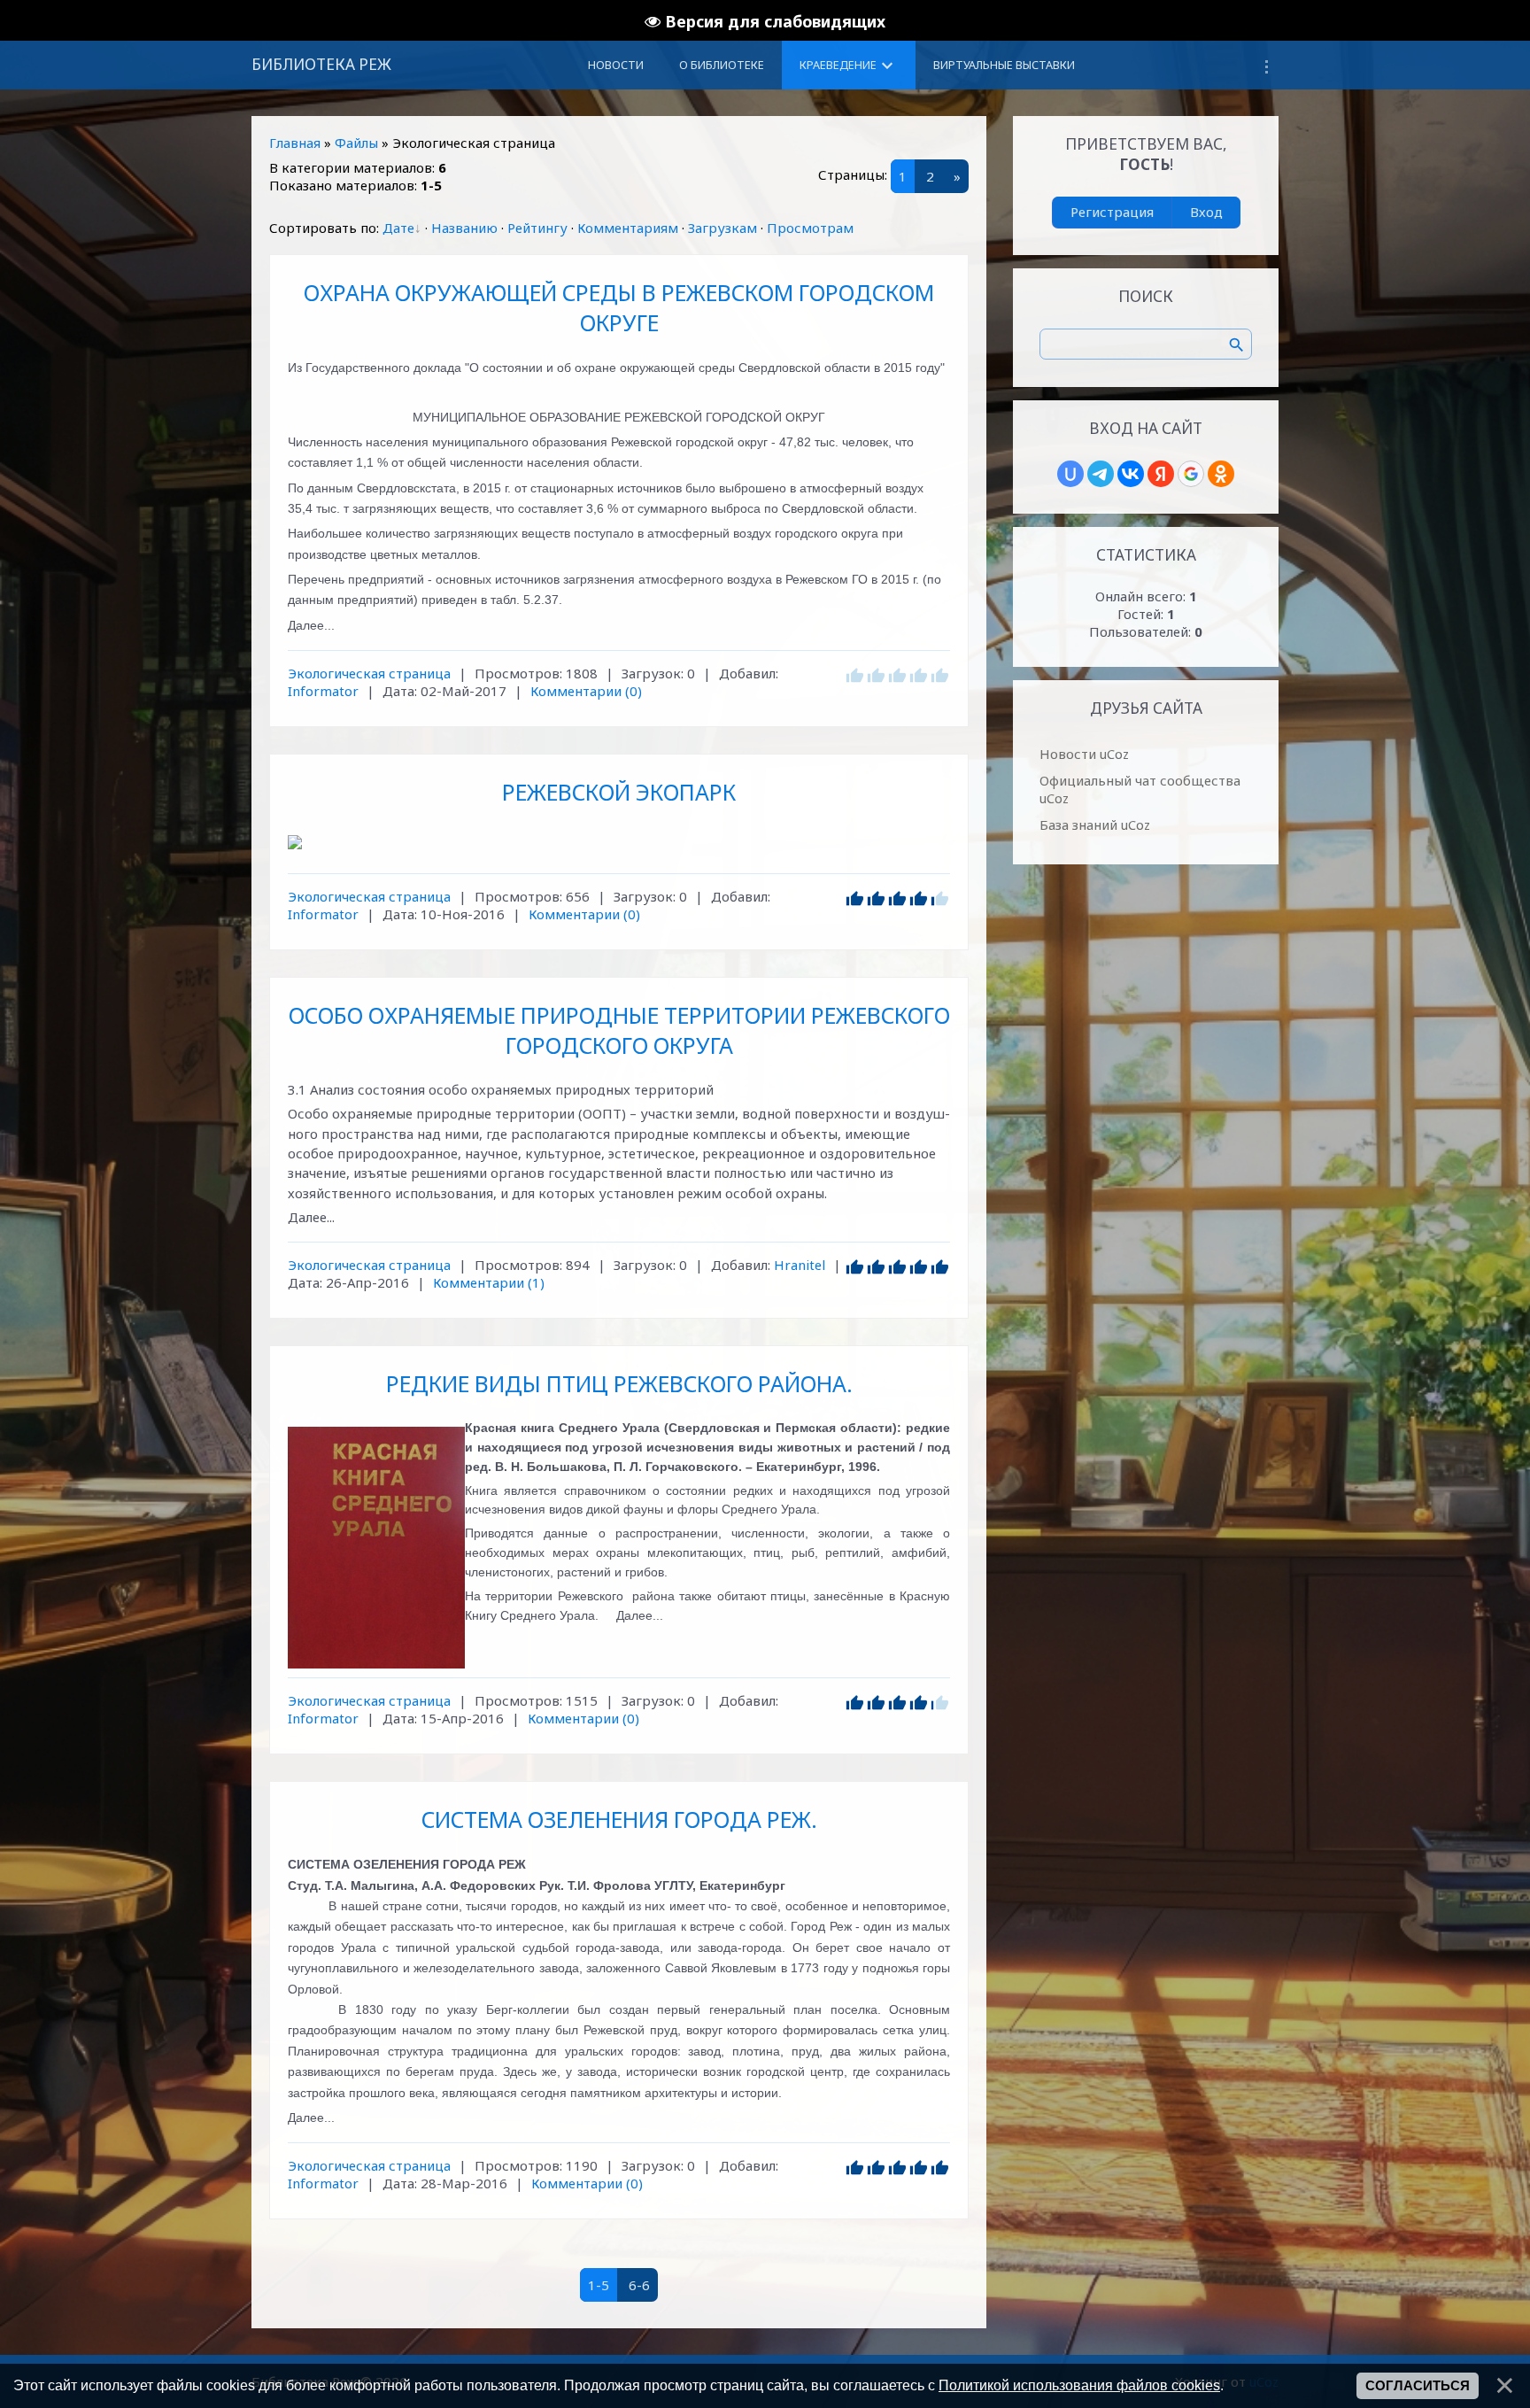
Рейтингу (537, 228)
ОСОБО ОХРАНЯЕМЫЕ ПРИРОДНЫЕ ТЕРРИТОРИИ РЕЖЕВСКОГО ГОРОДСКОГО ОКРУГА (619, 1030)
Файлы (356, 143)
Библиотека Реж (321, 64)
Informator (323, 691)
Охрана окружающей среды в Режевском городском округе (619, 307)
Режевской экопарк (619, 792)
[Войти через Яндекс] (1161, 474)
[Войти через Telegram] (1101, 474)
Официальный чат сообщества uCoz (1140, 789)
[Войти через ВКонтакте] (1131, 474)
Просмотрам (810, 228)
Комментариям (628, 228)
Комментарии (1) (489, 1282)
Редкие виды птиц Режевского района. (619, 1383)
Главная (295, 143)
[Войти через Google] (1191, 474)
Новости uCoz (1084, 754)
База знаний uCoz (1095, 825)
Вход (1206, 212)
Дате (398, 228)
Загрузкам (722, 228)
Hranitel (800, 1265)
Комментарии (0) (586, 691)
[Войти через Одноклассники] (1221, 474)
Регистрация (1112, 212)
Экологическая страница (369, 673)
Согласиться (1418, 2386)
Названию (464, 228)
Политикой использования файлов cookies (1079, 2385)
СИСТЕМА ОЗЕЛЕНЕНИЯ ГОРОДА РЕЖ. (619, 1819)
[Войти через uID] (1070, 474)
